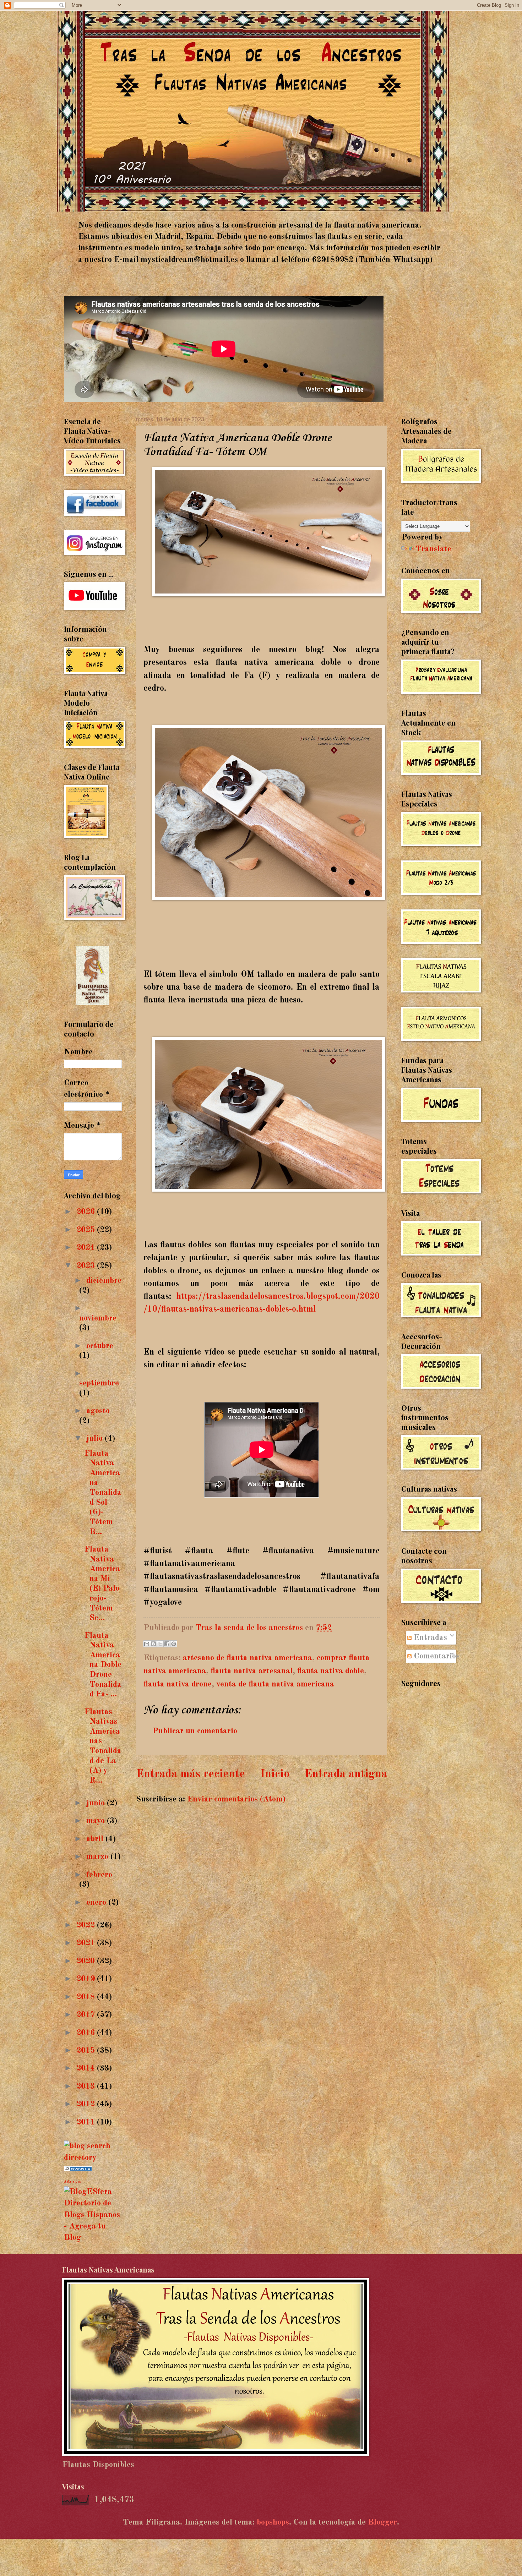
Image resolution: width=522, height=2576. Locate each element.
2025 (87, 1230)
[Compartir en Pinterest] (174, 1644)
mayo (97, 1821)
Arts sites (72, 2182)
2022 (87, 1925)
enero (97, 1902)
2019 (87, 1979)
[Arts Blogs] (78, 2169)
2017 (87, 2015)
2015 (87, 2050)
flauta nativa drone (178, 1684)
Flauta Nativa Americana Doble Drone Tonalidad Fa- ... (103, 1665)
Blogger (382, 2522)
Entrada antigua (346, 1774)
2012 (87, 2104)
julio (96, 1439)
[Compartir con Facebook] (167, 1644)
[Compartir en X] (160, 1644)
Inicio (275, 1774)
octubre (100, 1346)
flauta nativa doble (331, 1671)
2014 (87, 2068)
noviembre (98, 1318)
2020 (87, 1961)
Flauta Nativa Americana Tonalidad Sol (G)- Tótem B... (103, 1493)
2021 (87, 1943)
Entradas (429, 1638)
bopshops (273, 2522)
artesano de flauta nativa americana (248, 1658)
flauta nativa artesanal (252, 1671)
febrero (99, 1875)
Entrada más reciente (191, 1774)
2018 (87, 1997)
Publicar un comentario (195, 1731)
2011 (87, 2122)
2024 (87, 1248)
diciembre (104, 1281)
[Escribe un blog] (153, 1644)
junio (97, 1803)
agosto (98, 1411)
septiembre (99, 1383)
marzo (98, 1857)
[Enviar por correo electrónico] (147, 1644)
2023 (87, 1266)
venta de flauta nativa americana (275, 1684)
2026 (87, 1212)
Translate (433, 549)
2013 (87, 2086)
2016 (87, 2033)
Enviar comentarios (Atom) (236, 1799)
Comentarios (436, 1656)
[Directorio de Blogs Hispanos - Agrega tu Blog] (93, 2238)
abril (96, 1839)
